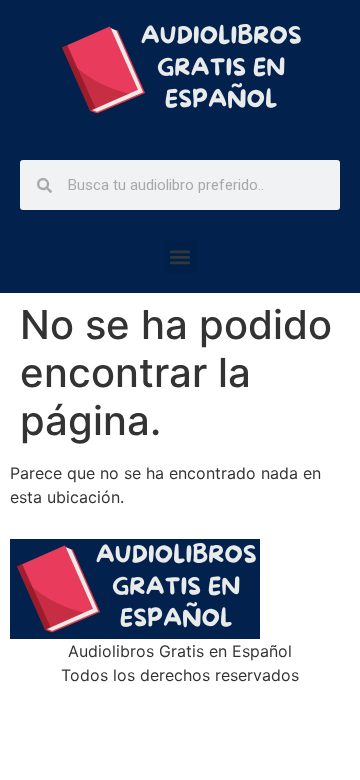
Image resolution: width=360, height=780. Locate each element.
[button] (180, 256)
